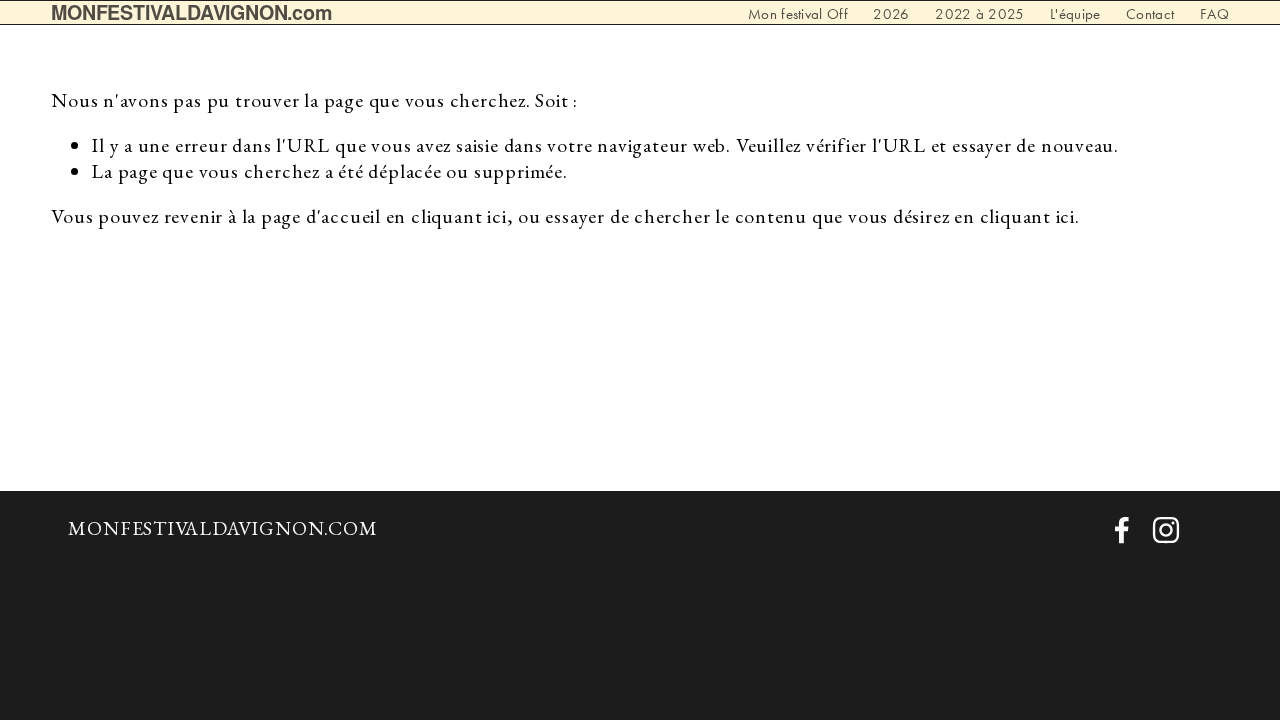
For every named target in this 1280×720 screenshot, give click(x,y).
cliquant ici (458, 216)
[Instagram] (1166, 530)
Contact (1150, 14)
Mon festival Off (798, 14)
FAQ (1214, 14)
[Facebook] (1122, 530)
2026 (891, 14)
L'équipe (1075, 14)
